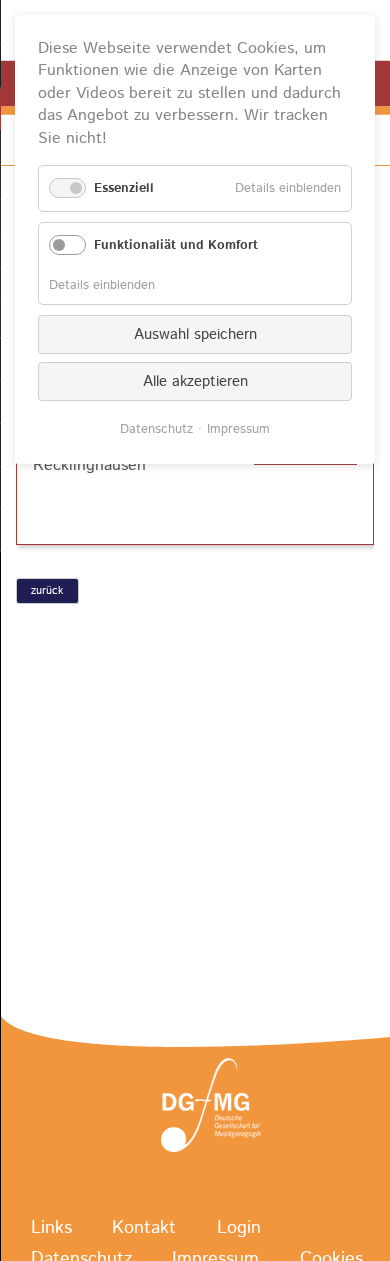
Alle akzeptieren (195, 381)
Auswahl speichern (195, 334)
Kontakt (144, 1229)
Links (51, 1229)
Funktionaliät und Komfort (176, 245)
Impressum (238, 429)
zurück (47, 591)
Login (239, 1229)
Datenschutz (156, 429)
